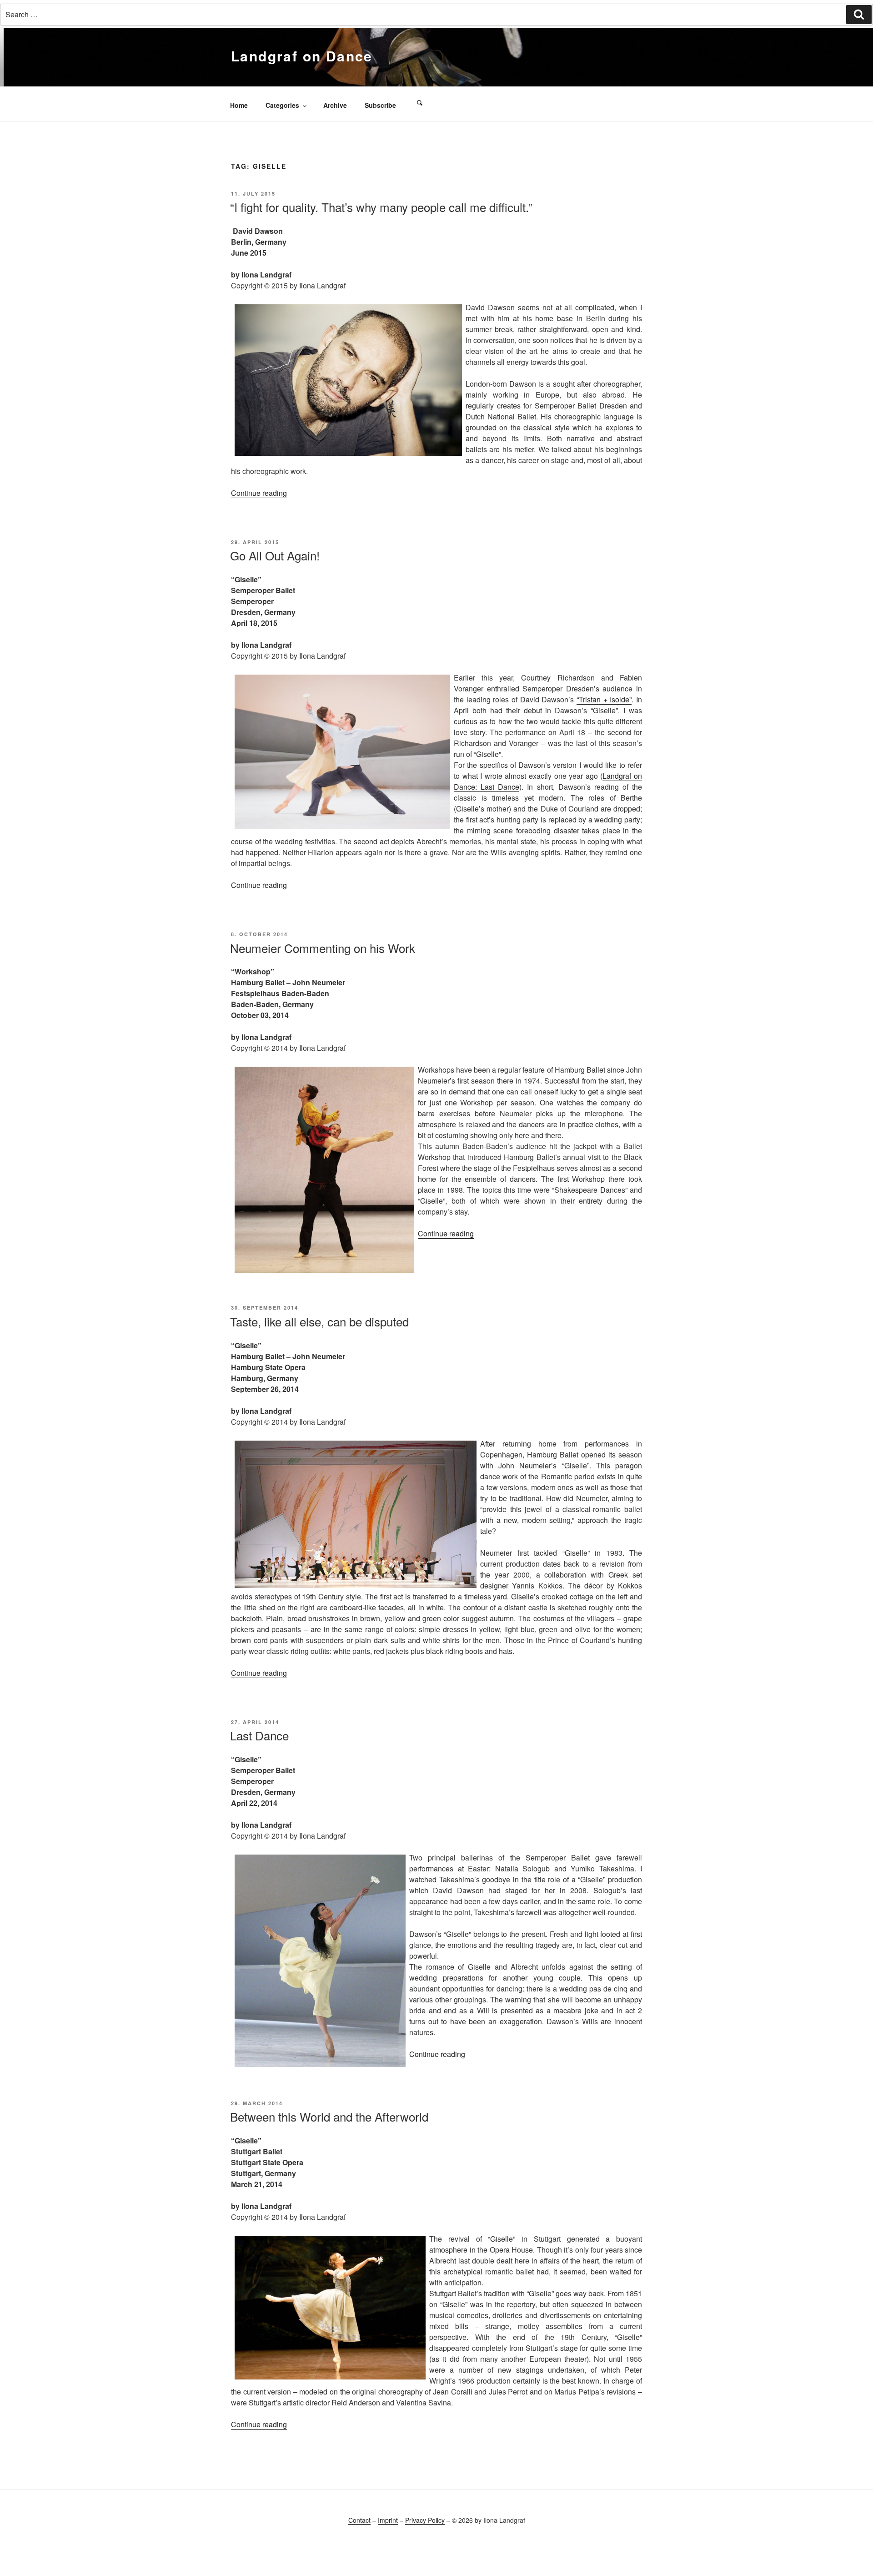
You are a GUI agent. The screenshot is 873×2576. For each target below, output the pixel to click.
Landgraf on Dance (302, 56)
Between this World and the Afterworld (329, 2116)
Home (239, 105)
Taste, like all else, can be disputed (319, 1321)
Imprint (388, 2520)
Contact (359, 2520)
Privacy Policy (425, 2520)
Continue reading (259, 493)
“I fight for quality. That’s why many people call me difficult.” (381, 207)
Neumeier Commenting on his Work (323, 948)
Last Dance (259, 1735)
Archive (335, 105)
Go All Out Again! (275, 555)
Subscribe (380, 105)
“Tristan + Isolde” (604, 699)
